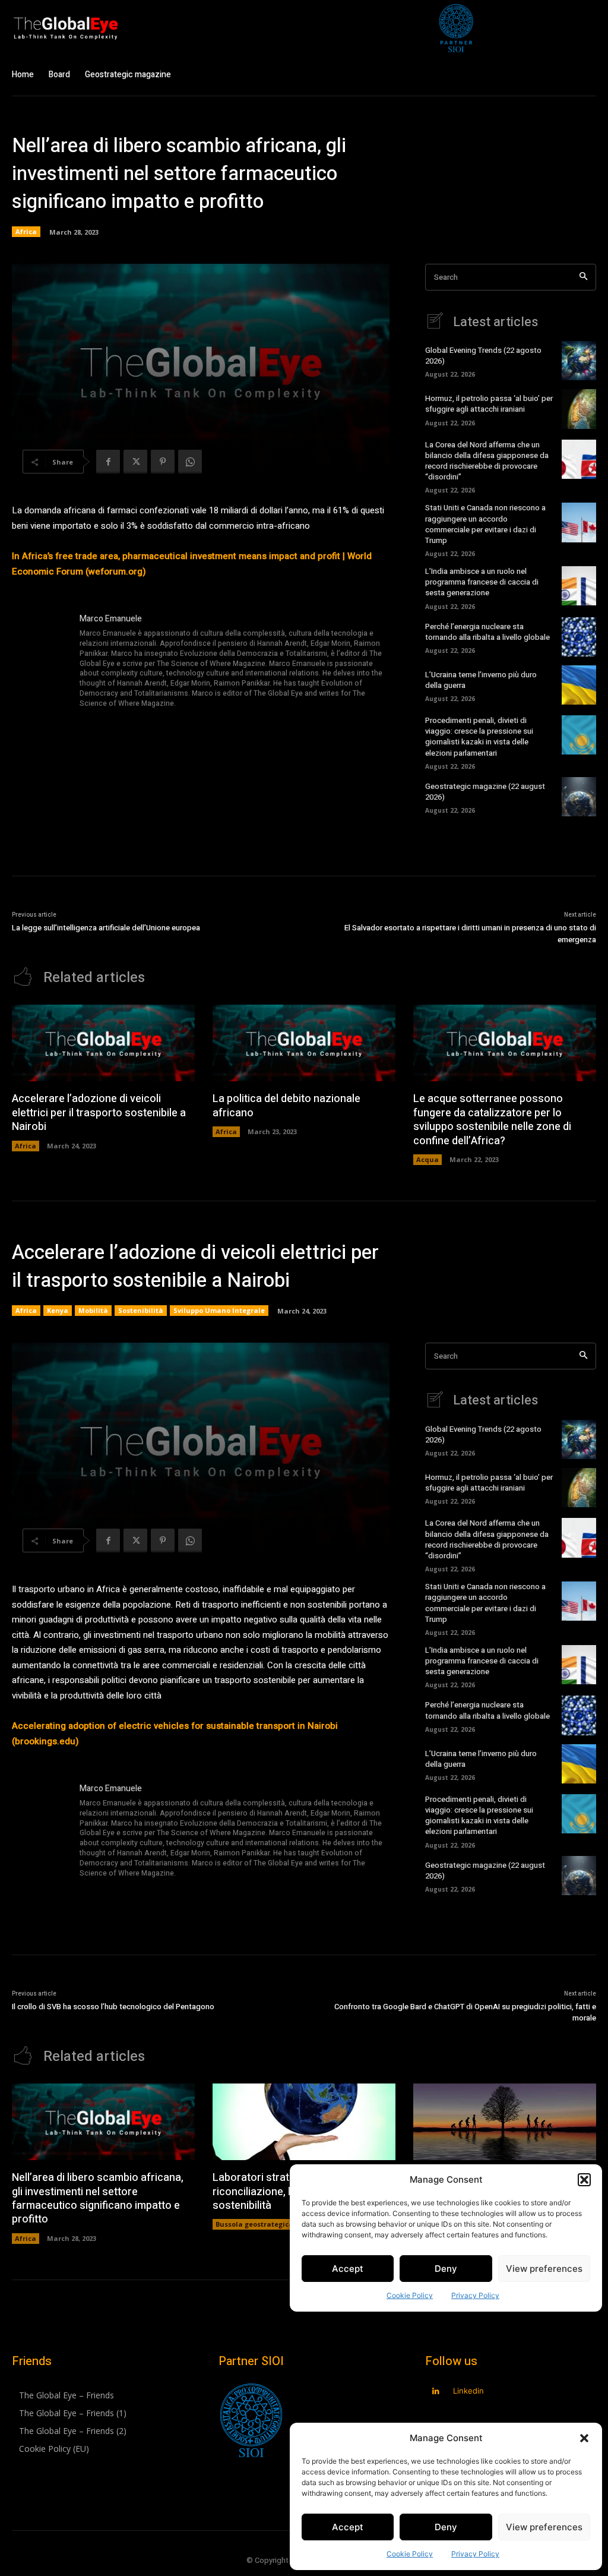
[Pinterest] (163, 462)
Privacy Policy (475, 2554)
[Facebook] (108, 462)
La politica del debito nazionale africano (286, 1106)
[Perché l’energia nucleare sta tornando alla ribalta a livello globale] (579, 637)
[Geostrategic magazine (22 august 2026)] (579, 797)
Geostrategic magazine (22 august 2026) (485, 792)
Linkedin (468, 2391)
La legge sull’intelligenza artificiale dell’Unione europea (106, 928)
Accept (348, 2527)
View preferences (544, 2527)
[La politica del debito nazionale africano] (304, 1043)
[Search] (583, 277)
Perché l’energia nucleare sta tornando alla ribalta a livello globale (487, 632)
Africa (26, 231)
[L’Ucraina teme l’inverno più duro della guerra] (579, 685)
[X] (135, 462)
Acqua (427, 1159)
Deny (446, 2527)
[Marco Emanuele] (40, 662)
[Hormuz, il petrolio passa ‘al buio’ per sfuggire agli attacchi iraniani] (579, 409)
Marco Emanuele (111, 619)
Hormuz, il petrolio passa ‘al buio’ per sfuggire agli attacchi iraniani (489, 404)
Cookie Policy (410, 2554)
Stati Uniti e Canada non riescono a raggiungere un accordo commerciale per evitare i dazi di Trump (485, 524)
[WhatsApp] (190, 462)
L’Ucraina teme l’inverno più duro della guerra (481, 680)
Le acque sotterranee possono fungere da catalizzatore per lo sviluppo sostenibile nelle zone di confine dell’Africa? (492, 1120)
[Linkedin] (436, 2392)
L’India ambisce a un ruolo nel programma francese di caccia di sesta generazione (482, 582)
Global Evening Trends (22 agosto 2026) (483, 356)
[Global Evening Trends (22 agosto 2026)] (579, 361)
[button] (584, 2438)
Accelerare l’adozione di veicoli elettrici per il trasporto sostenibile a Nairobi (99, 1113)
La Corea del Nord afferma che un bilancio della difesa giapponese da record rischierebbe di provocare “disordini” (487, 461)
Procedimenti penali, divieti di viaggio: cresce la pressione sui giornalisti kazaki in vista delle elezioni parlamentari (479, 737)
